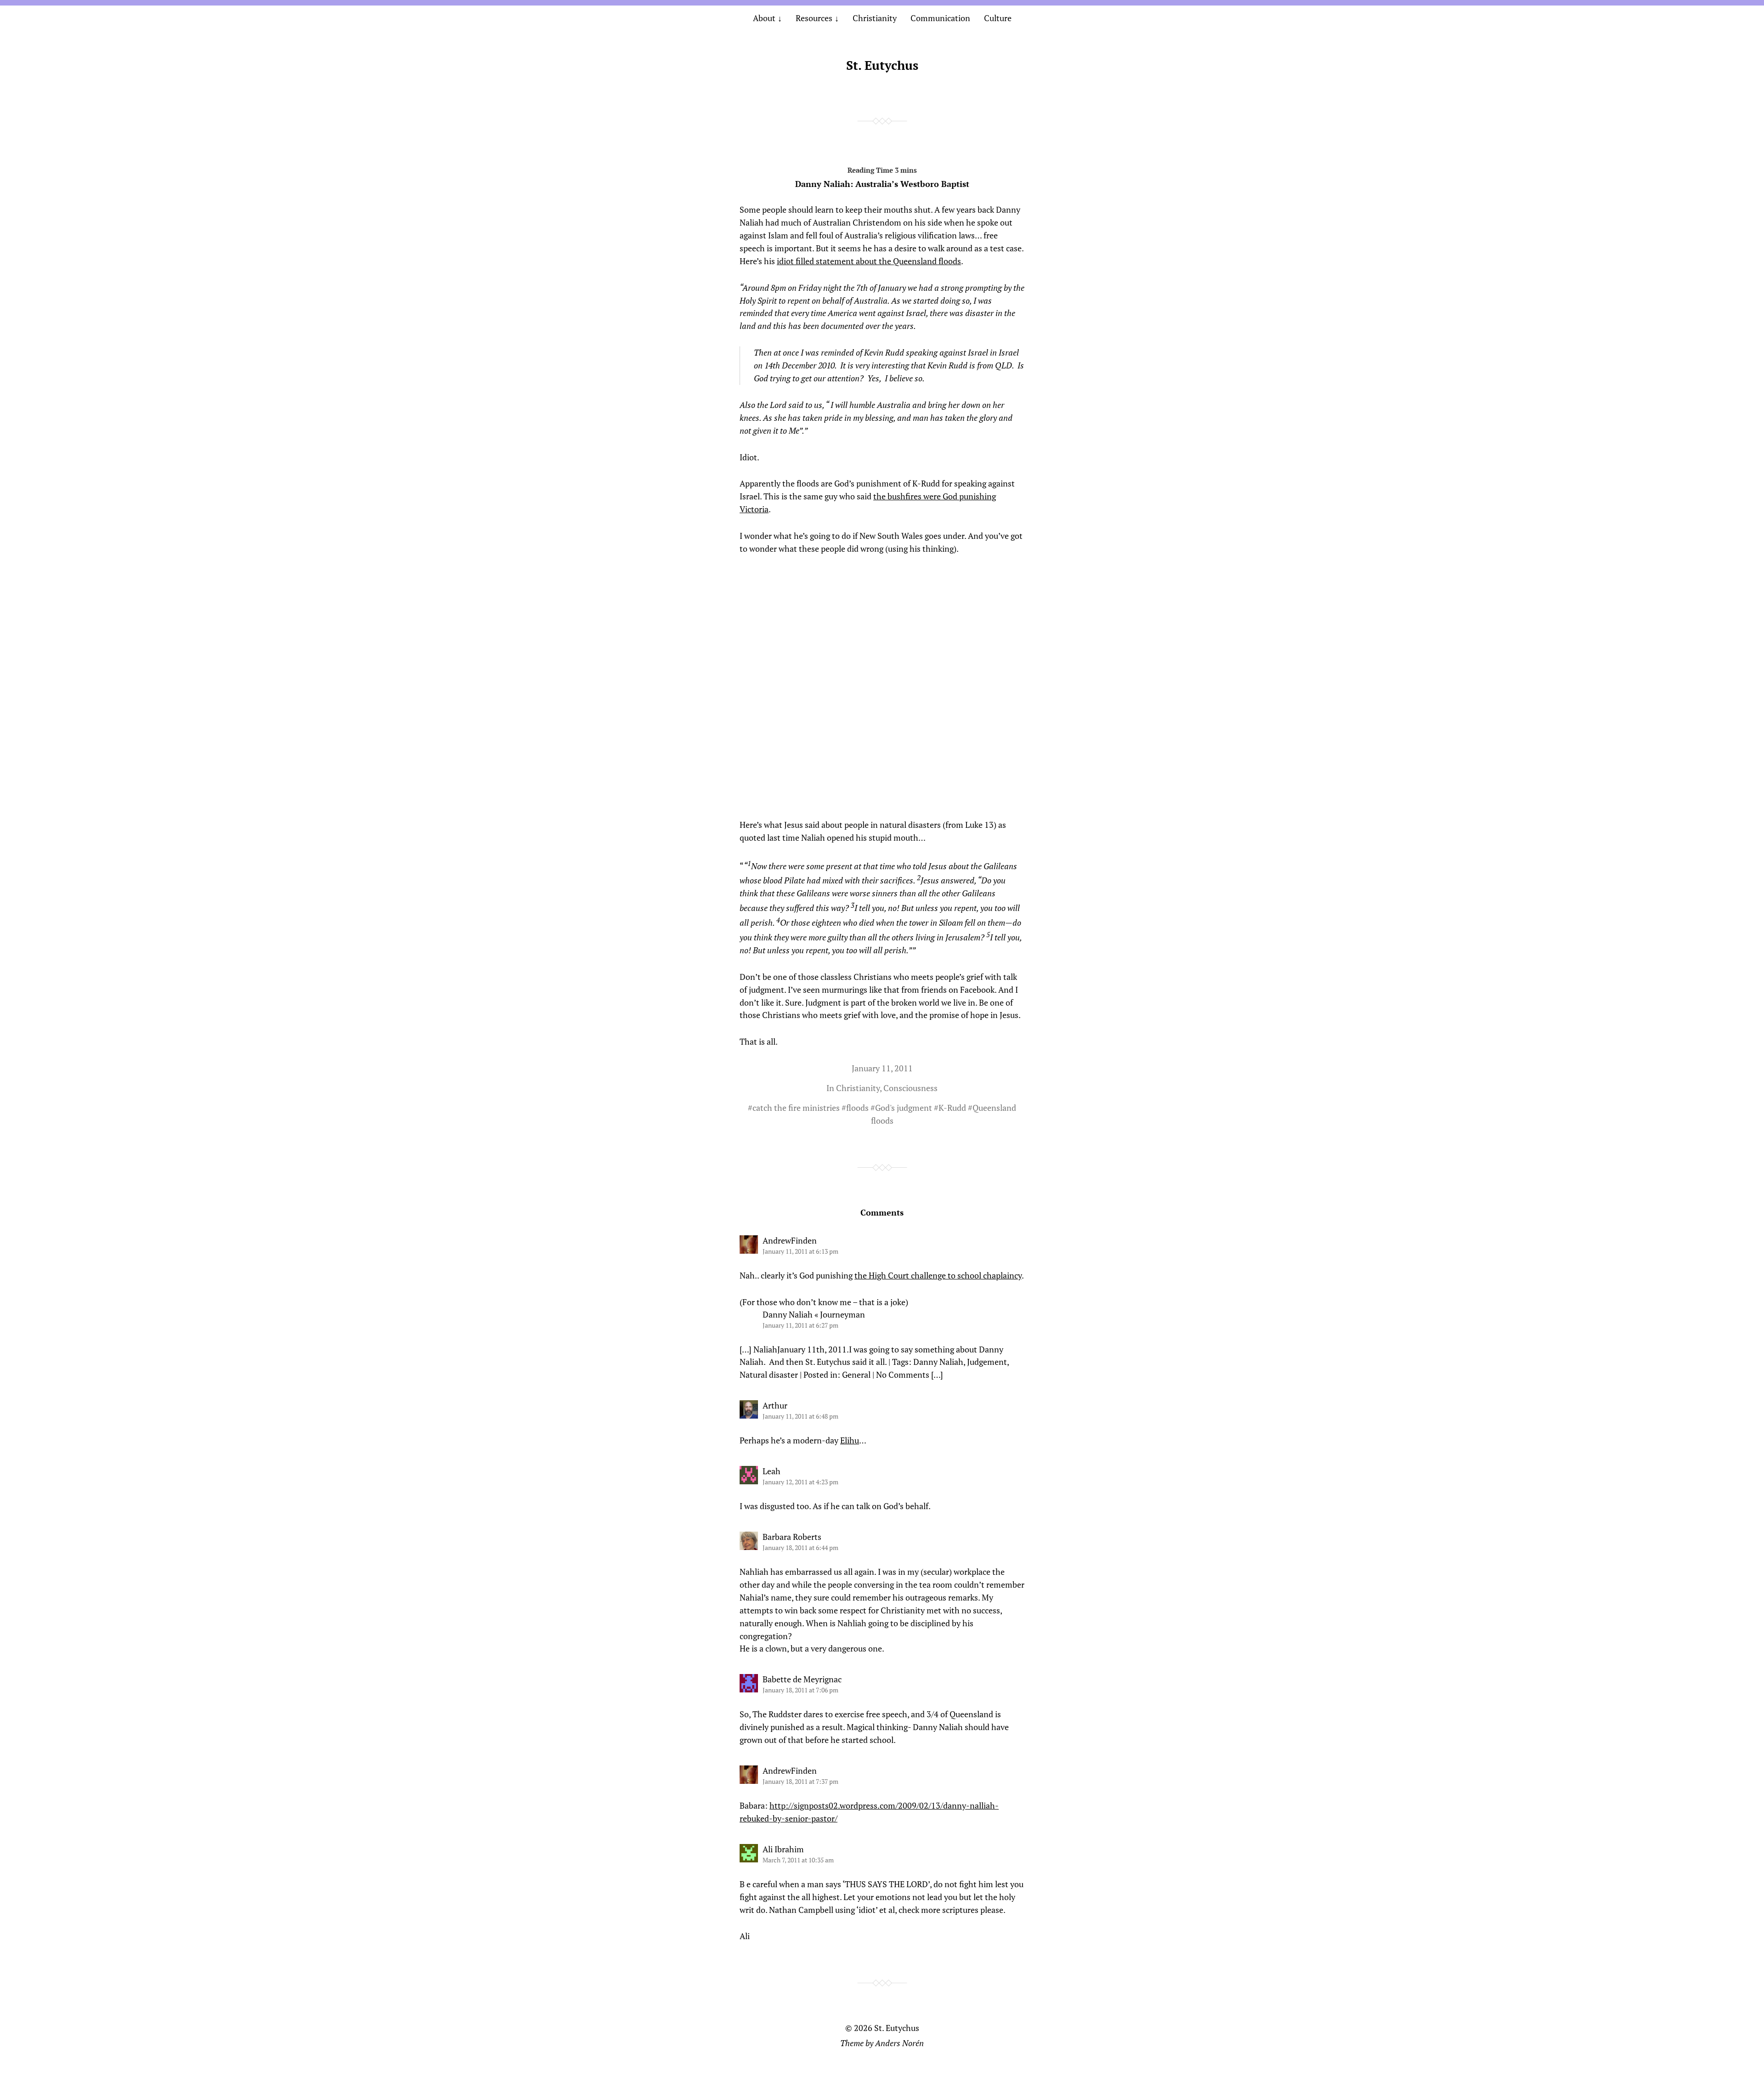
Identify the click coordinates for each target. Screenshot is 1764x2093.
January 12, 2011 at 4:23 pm (800, 1482)
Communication (940, 18)
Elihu (850, 1440)
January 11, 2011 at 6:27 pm (800, 1325)
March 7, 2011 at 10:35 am (798, 1860)
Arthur (775, 1405)
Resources (814, 18)
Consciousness (910, 1088)
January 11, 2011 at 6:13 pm (800, 1251)
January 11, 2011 (882, 1068)
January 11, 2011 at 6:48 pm (800, 1416)
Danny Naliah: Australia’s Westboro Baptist (882, 184)
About (764, 18)
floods (857, 1108)
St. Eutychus (882, 65)
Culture (998, 18)
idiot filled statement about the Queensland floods (869, 261)
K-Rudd (952, 1108)
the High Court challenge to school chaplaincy (938, 1275)
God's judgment (904, 1108)
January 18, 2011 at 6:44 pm (800, 1547)
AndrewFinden (790, 1240)
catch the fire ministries (796, 1108)
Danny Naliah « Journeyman (814, 1314)
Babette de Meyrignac (802, 1679)
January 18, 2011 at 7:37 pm (800, 1781)
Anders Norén (899, 2043)
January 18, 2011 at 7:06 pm (800, 1690)
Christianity (875, 18)
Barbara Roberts (792, 1537)
